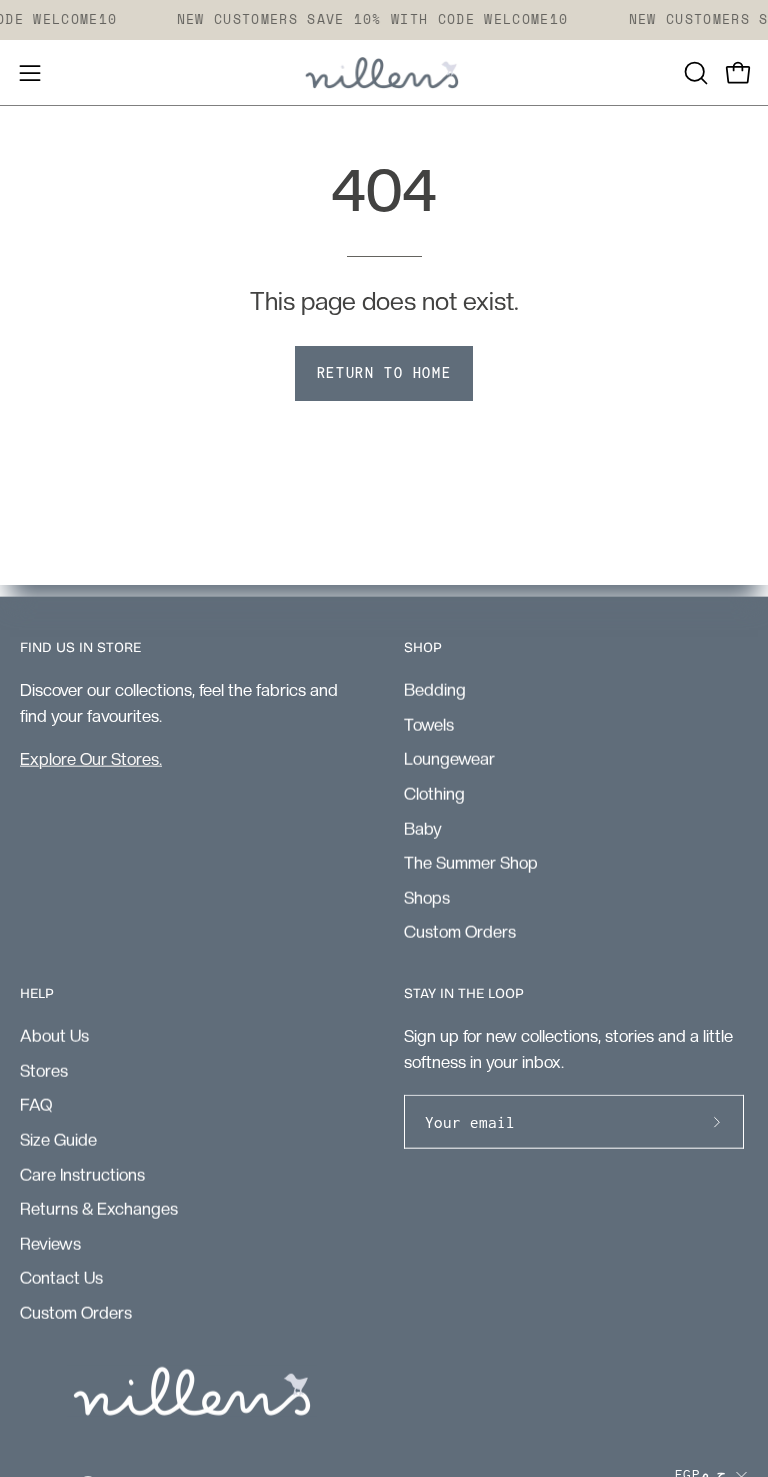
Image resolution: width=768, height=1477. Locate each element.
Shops (427, 897)
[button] (694, 73)
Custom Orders (460, 932)
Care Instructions (82, 1174)
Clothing (434, 793)
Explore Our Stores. (91, 759)
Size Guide (58, 1139)
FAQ (36, 1105)
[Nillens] (384, 73)
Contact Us (61, 1278)
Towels (429, 724)
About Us (54, 1035)
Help (37, 993)
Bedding (435, 689)
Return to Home (384, 372)
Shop (423, 647)
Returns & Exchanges (99, 1209)
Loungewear (449, 759)
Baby (423, 828)
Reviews (50, 1243)
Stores (44, 1070)
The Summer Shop (471, 862)
